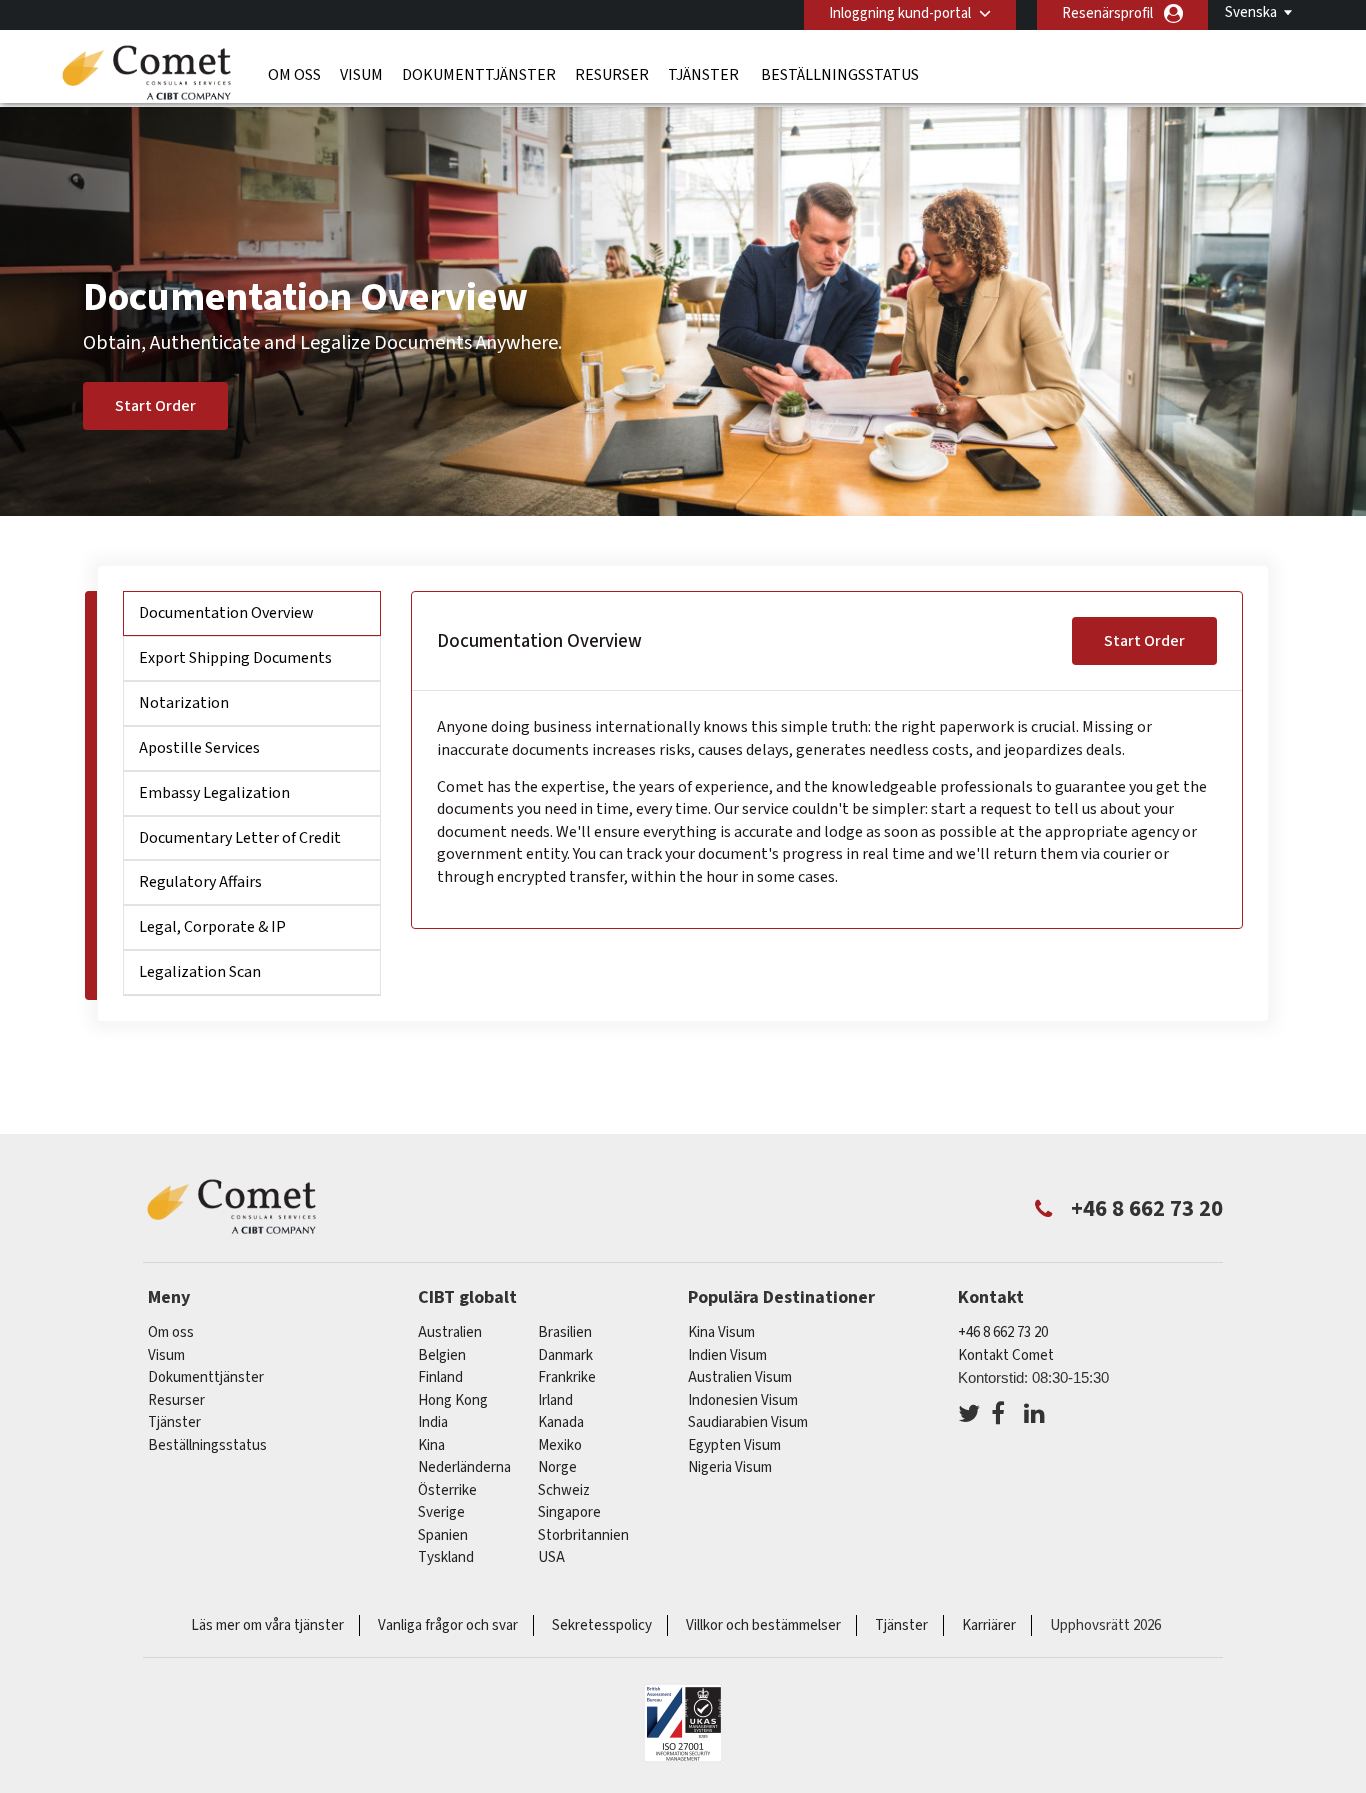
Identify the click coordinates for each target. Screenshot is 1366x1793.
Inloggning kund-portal (900, 13)
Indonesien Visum (743, 1400)
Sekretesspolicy (602, 1625)
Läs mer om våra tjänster (267, 1625)
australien (450, 1332)
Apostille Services (199, 748)
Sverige (441, 1512)
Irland (555, 1400)
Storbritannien (583, 1535)
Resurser (612, 75)
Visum (361, 75)
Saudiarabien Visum (748, 1422)
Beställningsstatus (840, 75)
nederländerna (464, 1467)
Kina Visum (721, 1332)
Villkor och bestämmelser (763, 1625)
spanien (443, 1535)
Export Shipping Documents (235, 658)
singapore (569, 1512)
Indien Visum (727, 1355)
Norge (557, 1467)
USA (551, 1557)
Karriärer (989, 1625)
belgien (442, 1355)
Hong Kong (453, 1400)
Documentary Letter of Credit (240, 838)
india (433, 1422)
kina (431, 1445)
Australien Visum (740, 1377)
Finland (440, 1377)
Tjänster (705, 75)
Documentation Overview (226, 613)
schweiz (564, 1490)
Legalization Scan (200, 972)
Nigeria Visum (730, 1467)
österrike (447, 1490)
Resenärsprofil (1107, 13)
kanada (561, 1422)
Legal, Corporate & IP (212, 927)
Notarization (184, 703)
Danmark (565, 1355)
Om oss (294, 75)
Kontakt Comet (1006, 1355)
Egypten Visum (734, 1445)
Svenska (1251, 12)
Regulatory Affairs (200, 882)
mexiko (560, 1445)
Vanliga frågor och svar (448, 1625)
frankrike (567, 1377)
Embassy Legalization (214, 793)
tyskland (446, 1557)
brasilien (565, 1332)
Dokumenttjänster (479, 75)
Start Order (155, 406)
